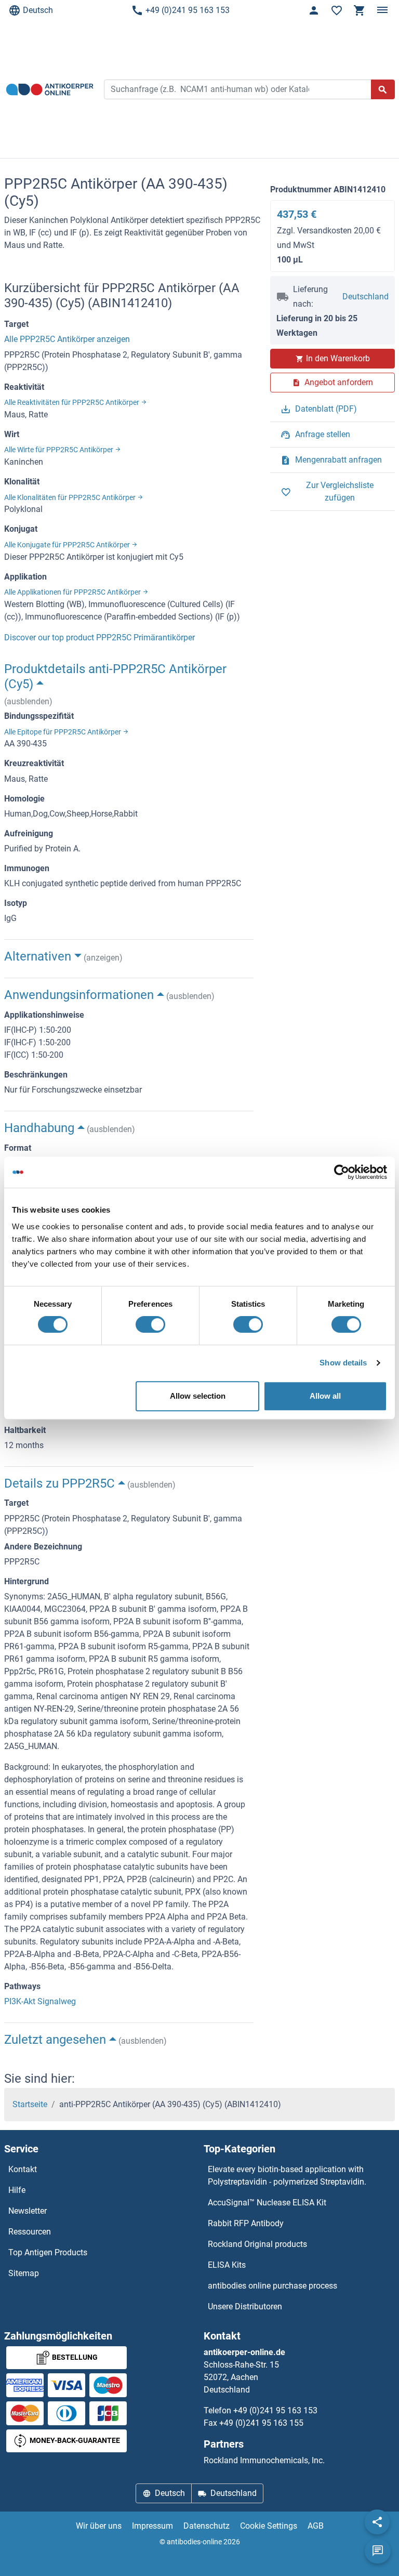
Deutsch (38, 10)
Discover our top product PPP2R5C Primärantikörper (99, 638)
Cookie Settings (269, 2526)
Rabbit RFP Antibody (246, 2223)
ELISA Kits (227, 2265)
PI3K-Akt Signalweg (40, 2001)
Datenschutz (207, 2526)
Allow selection (198, 1396)
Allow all (325, 1396)
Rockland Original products (257, 2244)
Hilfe (17, 2190)
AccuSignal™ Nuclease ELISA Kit (267, 2203)
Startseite (30, 2104)
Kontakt (23, 2169)
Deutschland (365, 297)
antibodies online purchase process (272, 2286)
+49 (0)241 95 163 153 (188, 10)
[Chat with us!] (378, 2551)
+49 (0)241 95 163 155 (261, 2423)
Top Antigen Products (48, 2252)
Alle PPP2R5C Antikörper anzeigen (67, 339)
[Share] (377, 2522)
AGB (316, 2526)
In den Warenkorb (338, 358)
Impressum (152, 2526)
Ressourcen (30, 2232)
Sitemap (24, 2273)
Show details (343, 1363)
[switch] (150, 1324)
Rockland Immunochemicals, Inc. (264, 2460)
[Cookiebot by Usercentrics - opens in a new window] (342, 1172)
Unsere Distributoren (245, 2306)
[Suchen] (383, 89)
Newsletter (28, 2211)
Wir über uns (99, 2526)
